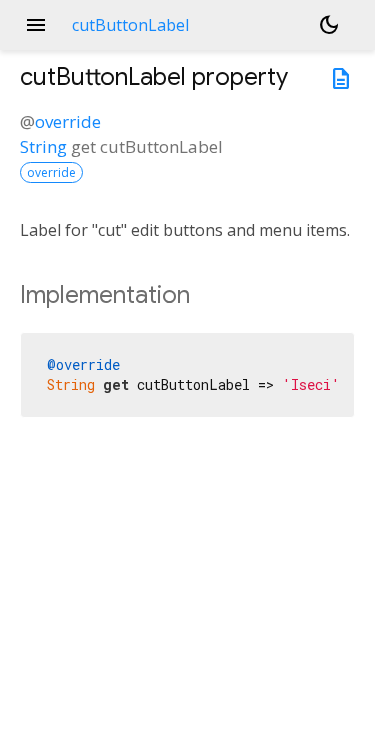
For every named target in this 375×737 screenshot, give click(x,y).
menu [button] (36, 25)
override (68, 121)
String (43, 146)
